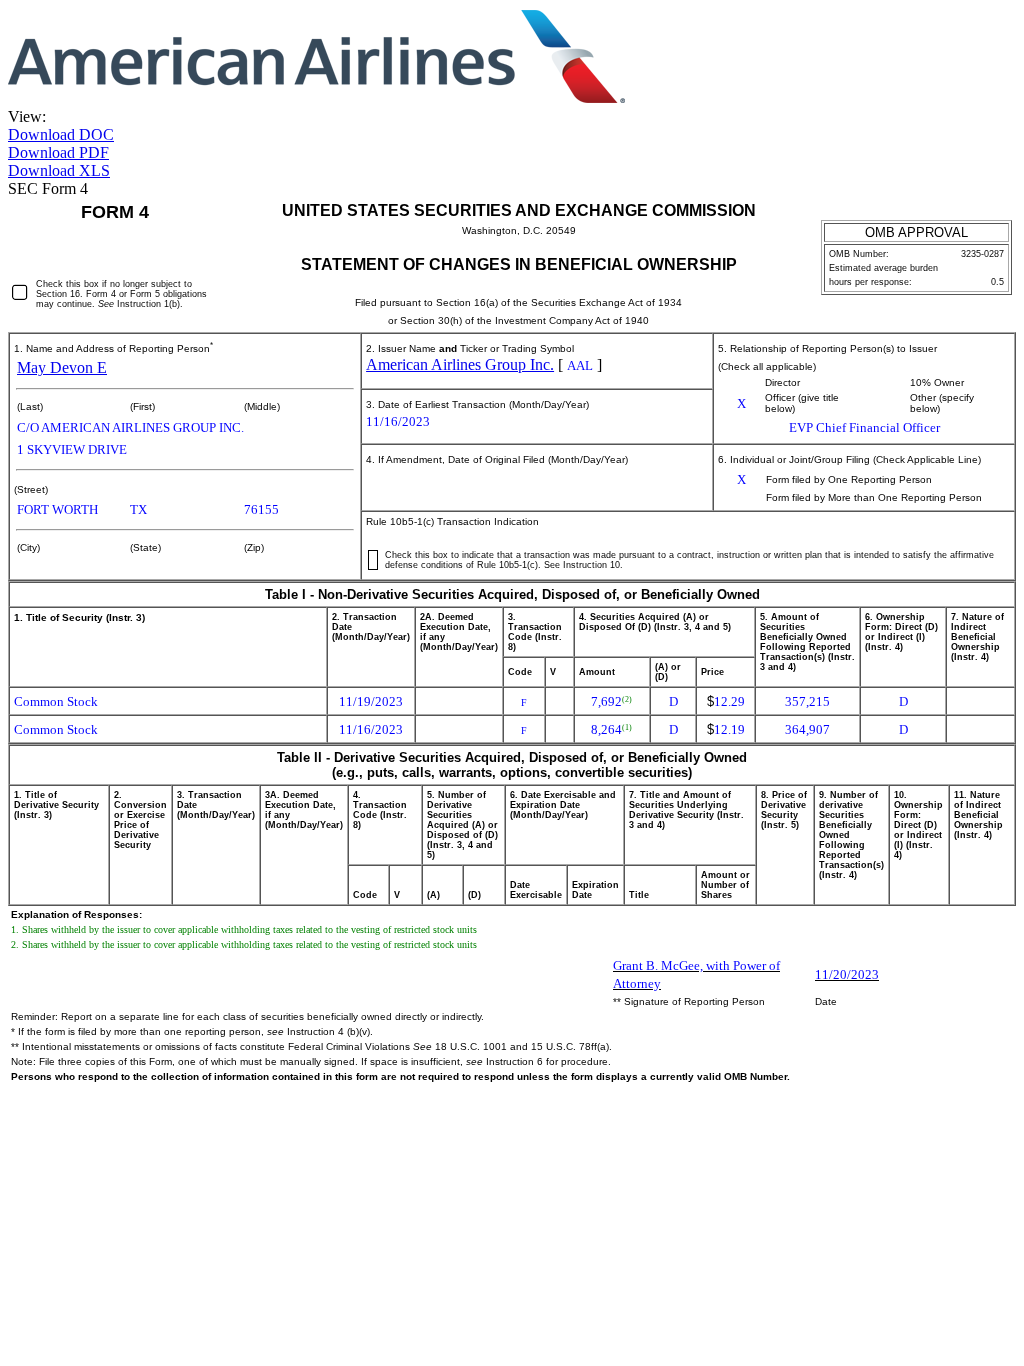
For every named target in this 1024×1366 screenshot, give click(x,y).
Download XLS (59, 170)
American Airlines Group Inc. (460, 364)
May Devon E (62, 367)
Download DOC (61, 134)
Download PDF (58, 152)
